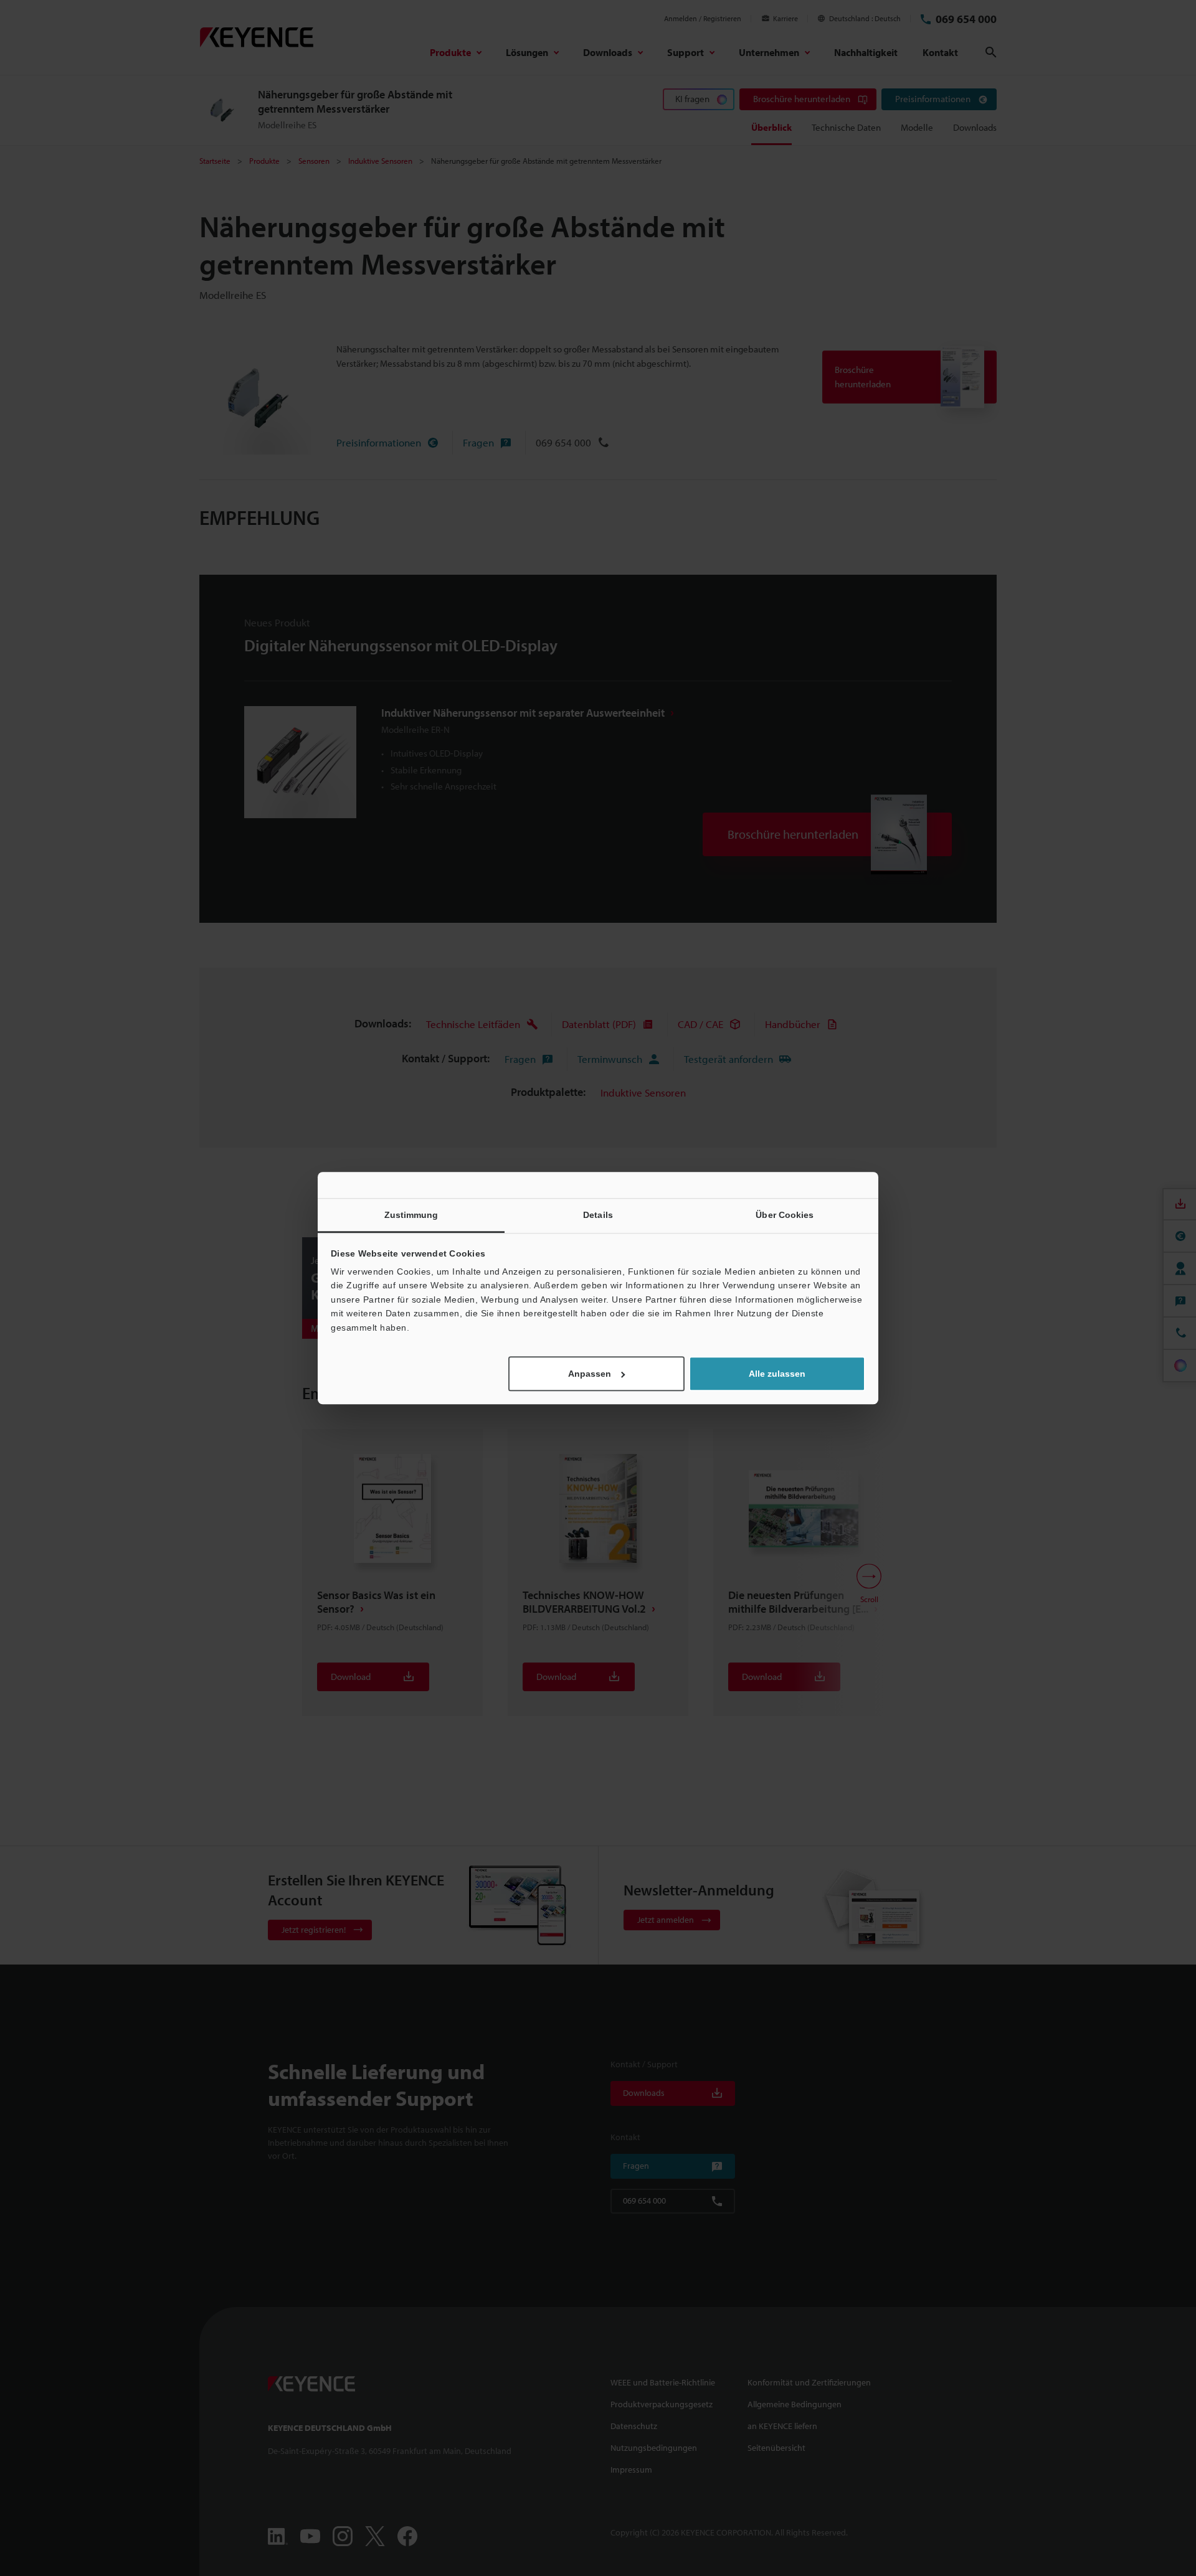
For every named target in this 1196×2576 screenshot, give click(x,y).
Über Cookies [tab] (785, 1215)
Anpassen (590, 1374)
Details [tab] (598, 1215)
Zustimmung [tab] (411, 1215)
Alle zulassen (777, 1374)
